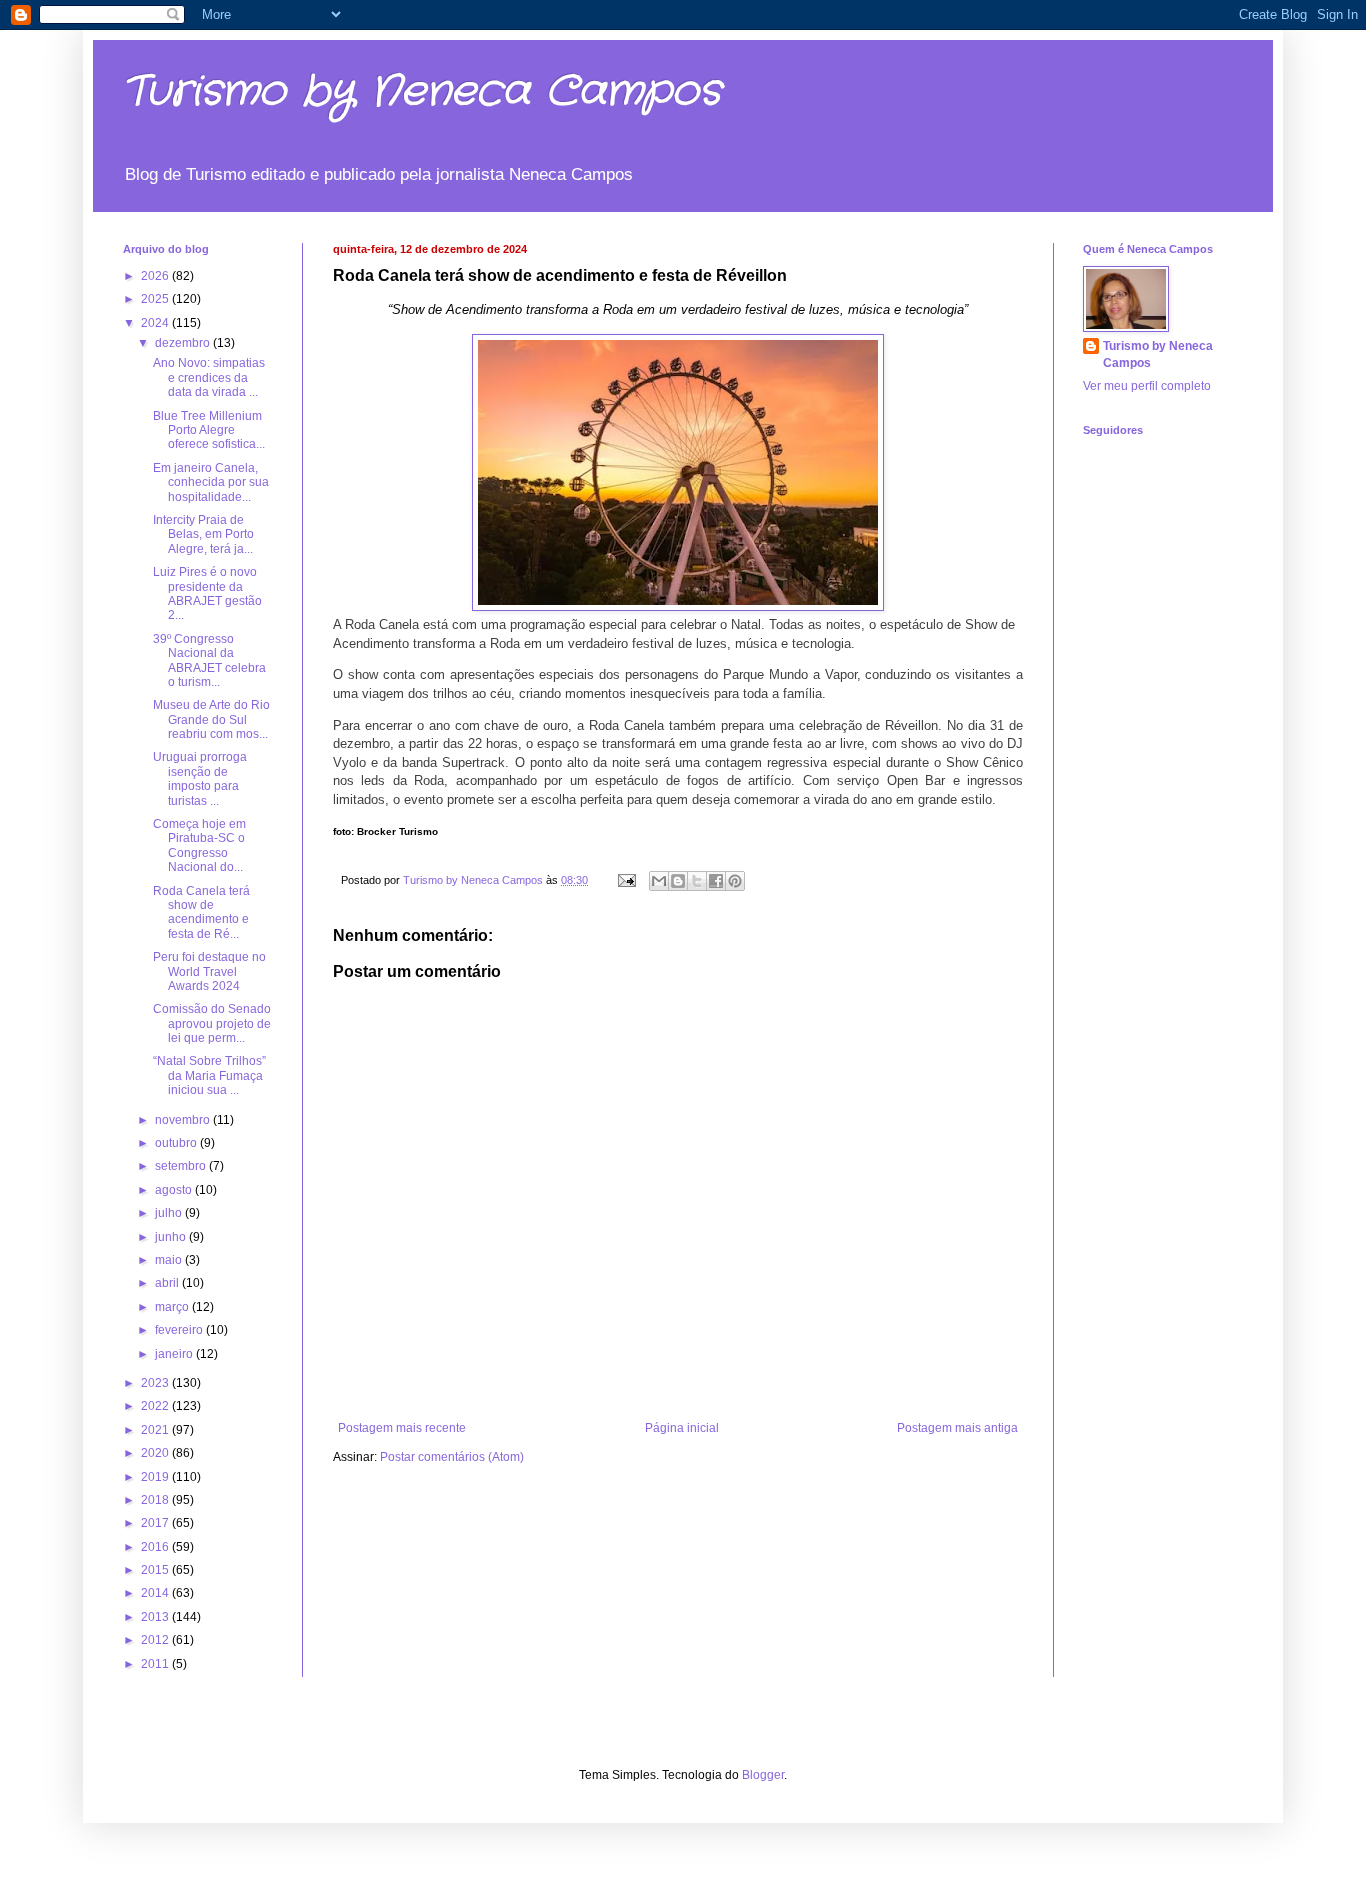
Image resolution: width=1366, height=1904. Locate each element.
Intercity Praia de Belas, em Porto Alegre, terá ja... (203, 534)
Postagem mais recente (402, 1428)
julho (170, 1213)
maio (170, 1260)
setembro (182, 1166)
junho (172, 1237)
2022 (156, 1406)
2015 (156, 1570)
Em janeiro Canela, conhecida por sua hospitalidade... (211, 482)
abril (168, 1283)
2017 (156, 1523)
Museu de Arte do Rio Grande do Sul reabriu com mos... (211, 719)
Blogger (763, 1775)
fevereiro (180, 1330)
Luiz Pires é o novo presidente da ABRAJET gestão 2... (207, 593)
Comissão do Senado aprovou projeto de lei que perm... (212, 1023)
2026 (156, 276)
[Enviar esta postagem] (626, 880)
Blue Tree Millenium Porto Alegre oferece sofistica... (209, 430)
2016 (156, 1547)
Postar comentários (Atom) (452, 1457)
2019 (156, 1477)
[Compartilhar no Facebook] (716, 881)
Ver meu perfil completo (1147, 386)
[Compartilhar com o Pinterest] (735, 881)
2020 (156, 1453)
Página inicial (682, 1428)
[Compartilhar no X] (697, 881)
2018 (156, 1500)
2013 (156, 1617)
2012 (156, 1640)
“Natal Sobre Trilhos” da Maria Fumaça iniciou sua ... (209, 1075)
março (173, 1307)
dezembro (184, 343)
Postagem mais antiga (957, 1428)
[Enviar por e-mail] (659, 881)
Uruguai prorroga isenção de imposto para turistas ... (200, 778)
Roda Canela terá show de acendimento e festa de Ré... (201, 912)
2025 (156, 299)
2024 (156, 323)
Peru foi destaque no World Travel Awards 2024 (209, 971)
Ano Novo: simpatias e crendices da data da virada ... (209, 377)
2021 (156, 1430)
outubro (177, 1143)
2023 (156, 1383)
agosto (175, 1190)
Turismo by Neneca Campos (422, 92)
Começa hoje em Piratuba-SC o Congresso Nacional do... (199, 845)
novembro (184, 1120)
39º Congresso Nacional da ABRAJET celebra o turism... (209, 660)
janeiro (175, 1354)
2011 (156, 1664)
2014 (156, 1593)
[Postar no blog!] (678, 881)
